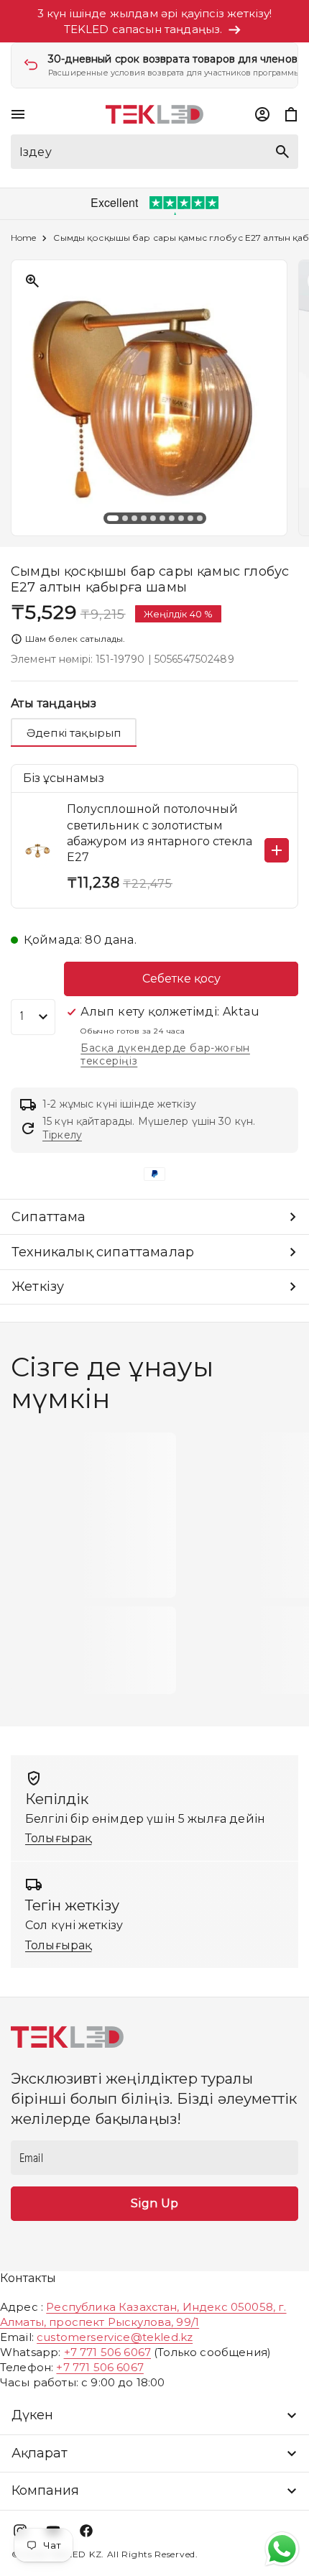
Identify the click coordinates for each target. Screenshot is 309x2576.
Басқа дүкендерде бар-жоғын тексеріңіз (165, 1054)
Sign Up (154, 2203)
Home (23, 238)
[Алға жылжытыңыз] (287, 398)
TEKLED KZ (75, 2554)
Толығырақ (58, 1838)
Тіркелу (62, 1135)
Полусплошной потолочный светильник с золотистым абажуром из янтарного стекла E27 (160, 833)
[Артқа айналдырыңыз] (22, 398)
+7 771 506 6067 (107, 2352)
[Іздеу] (282, 152)
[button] (18, 114)
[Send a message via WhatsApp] (282, 2549)
